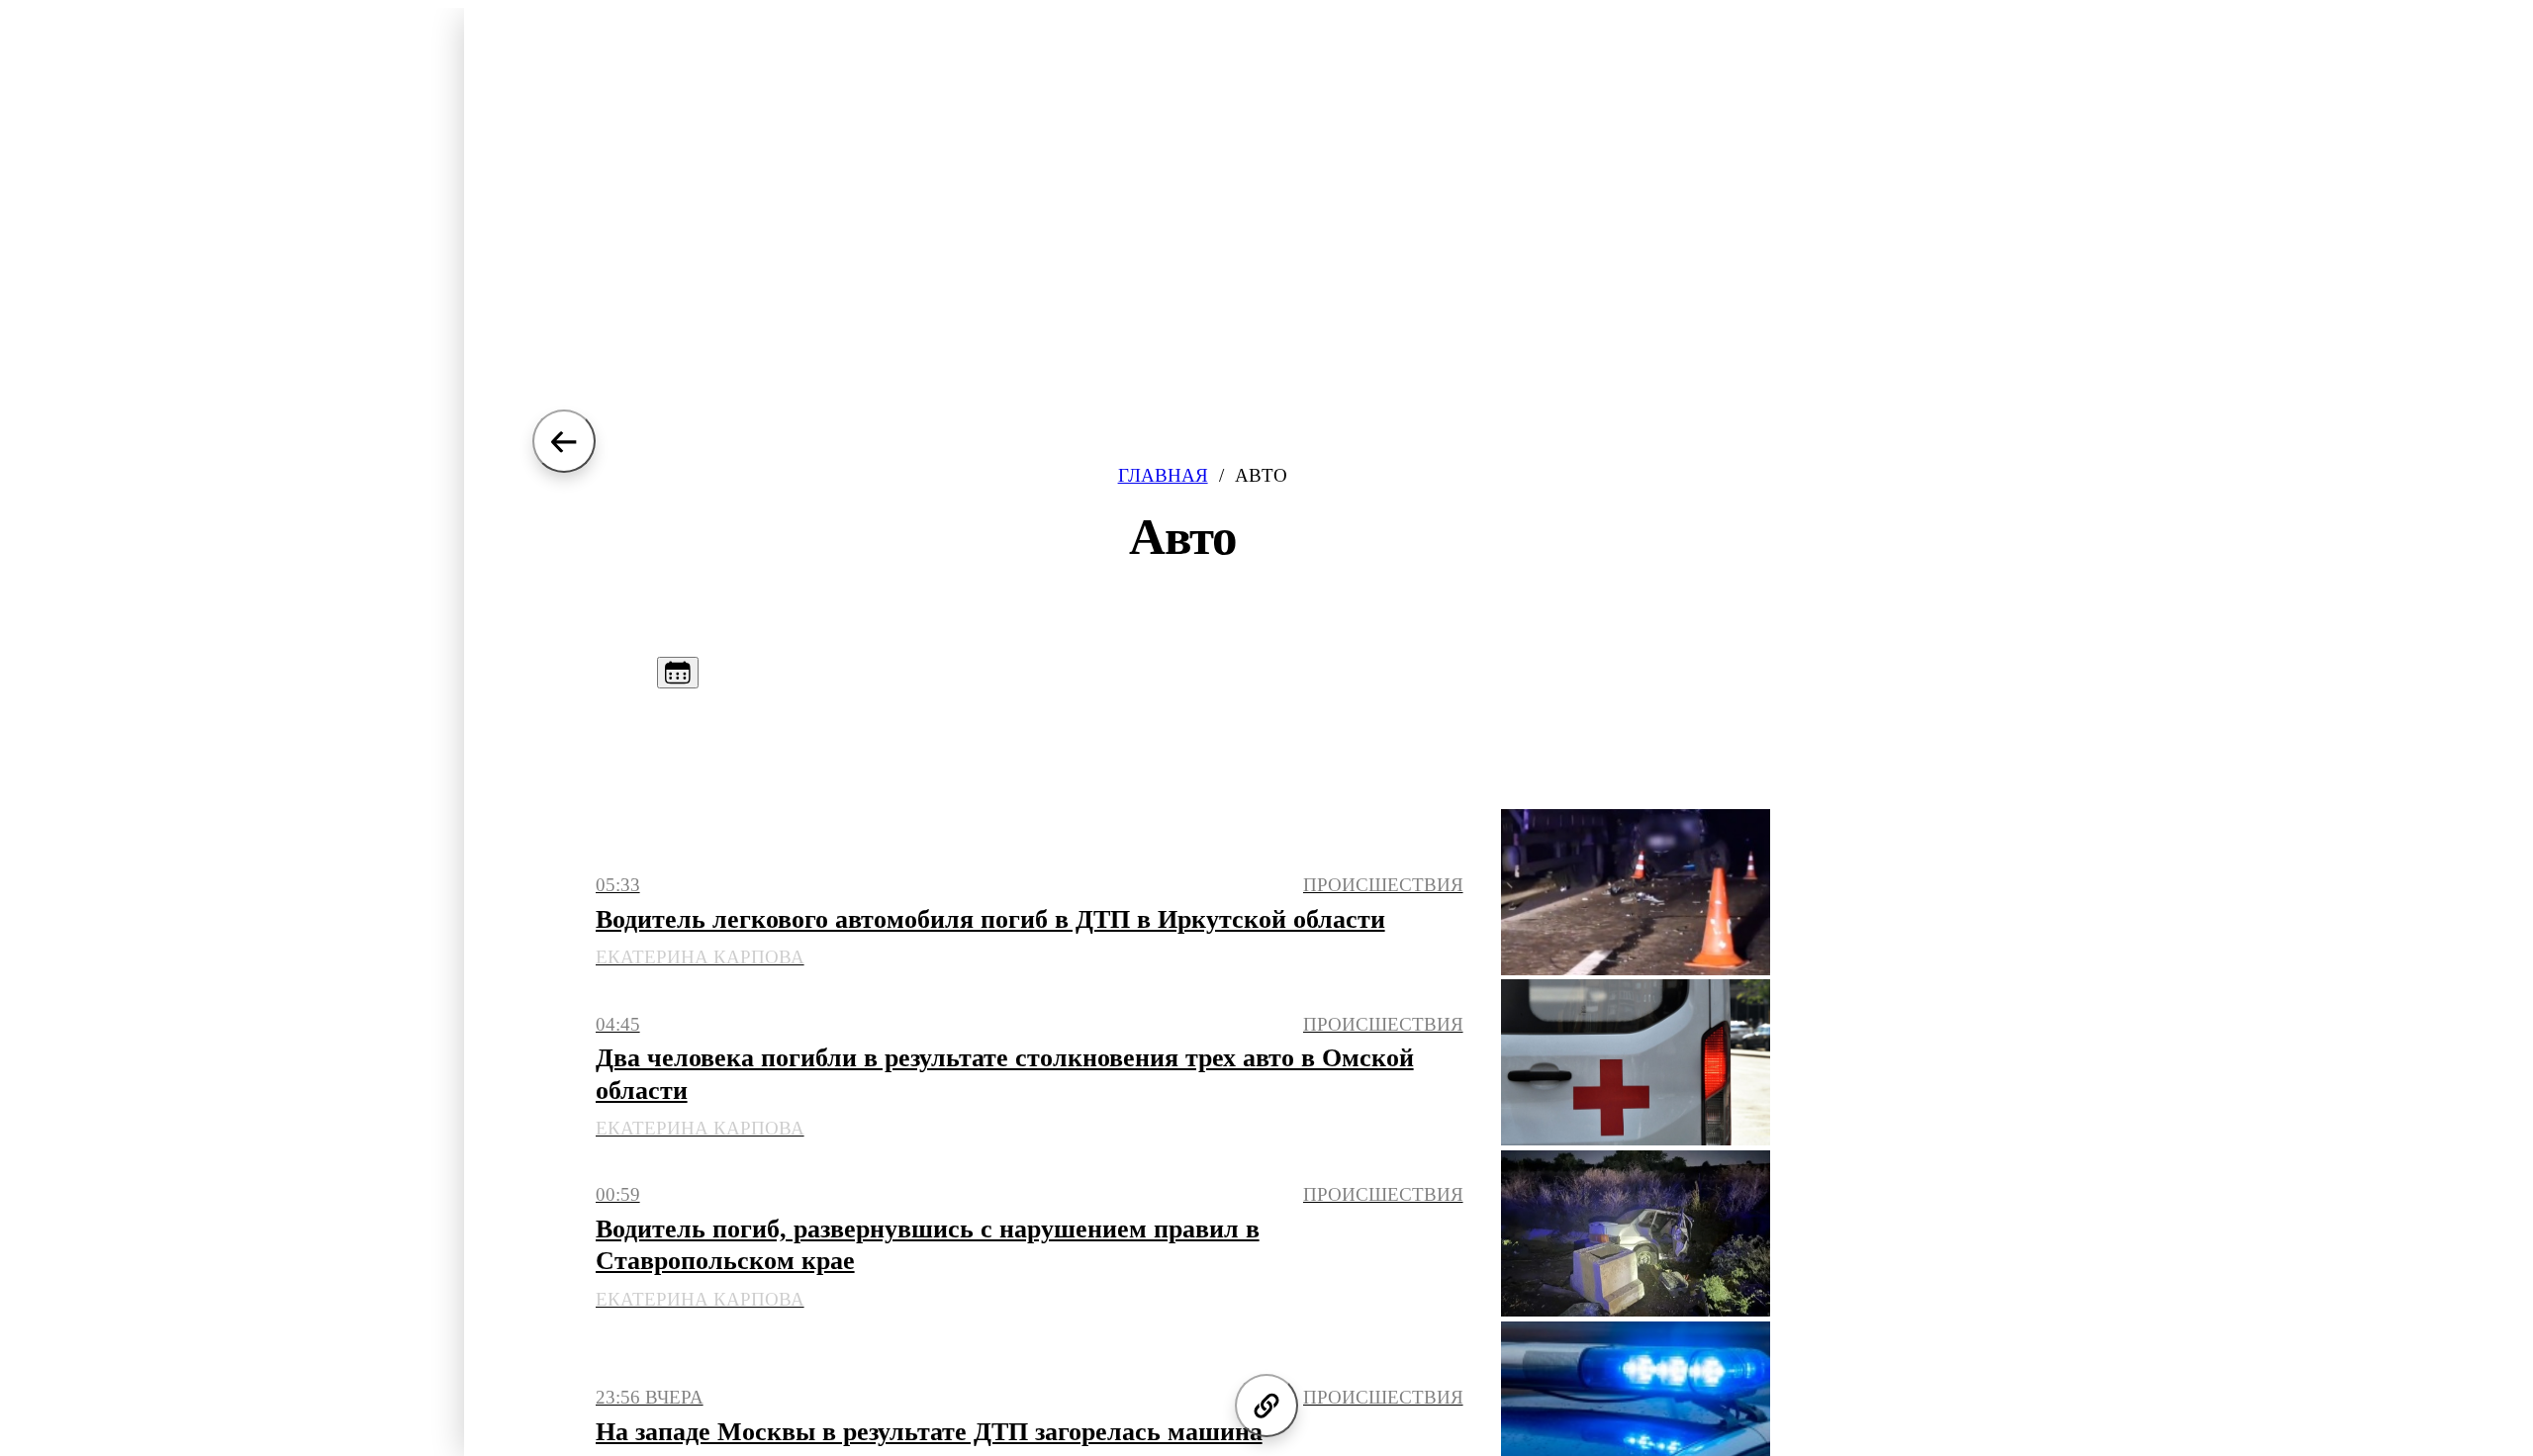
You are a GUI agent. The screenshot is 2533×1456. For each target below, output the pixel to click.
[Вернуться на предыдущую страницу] (564, 441)
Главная (1163, 475)
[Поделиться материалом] (1266, 1406)
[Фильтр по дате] (678, 673)
